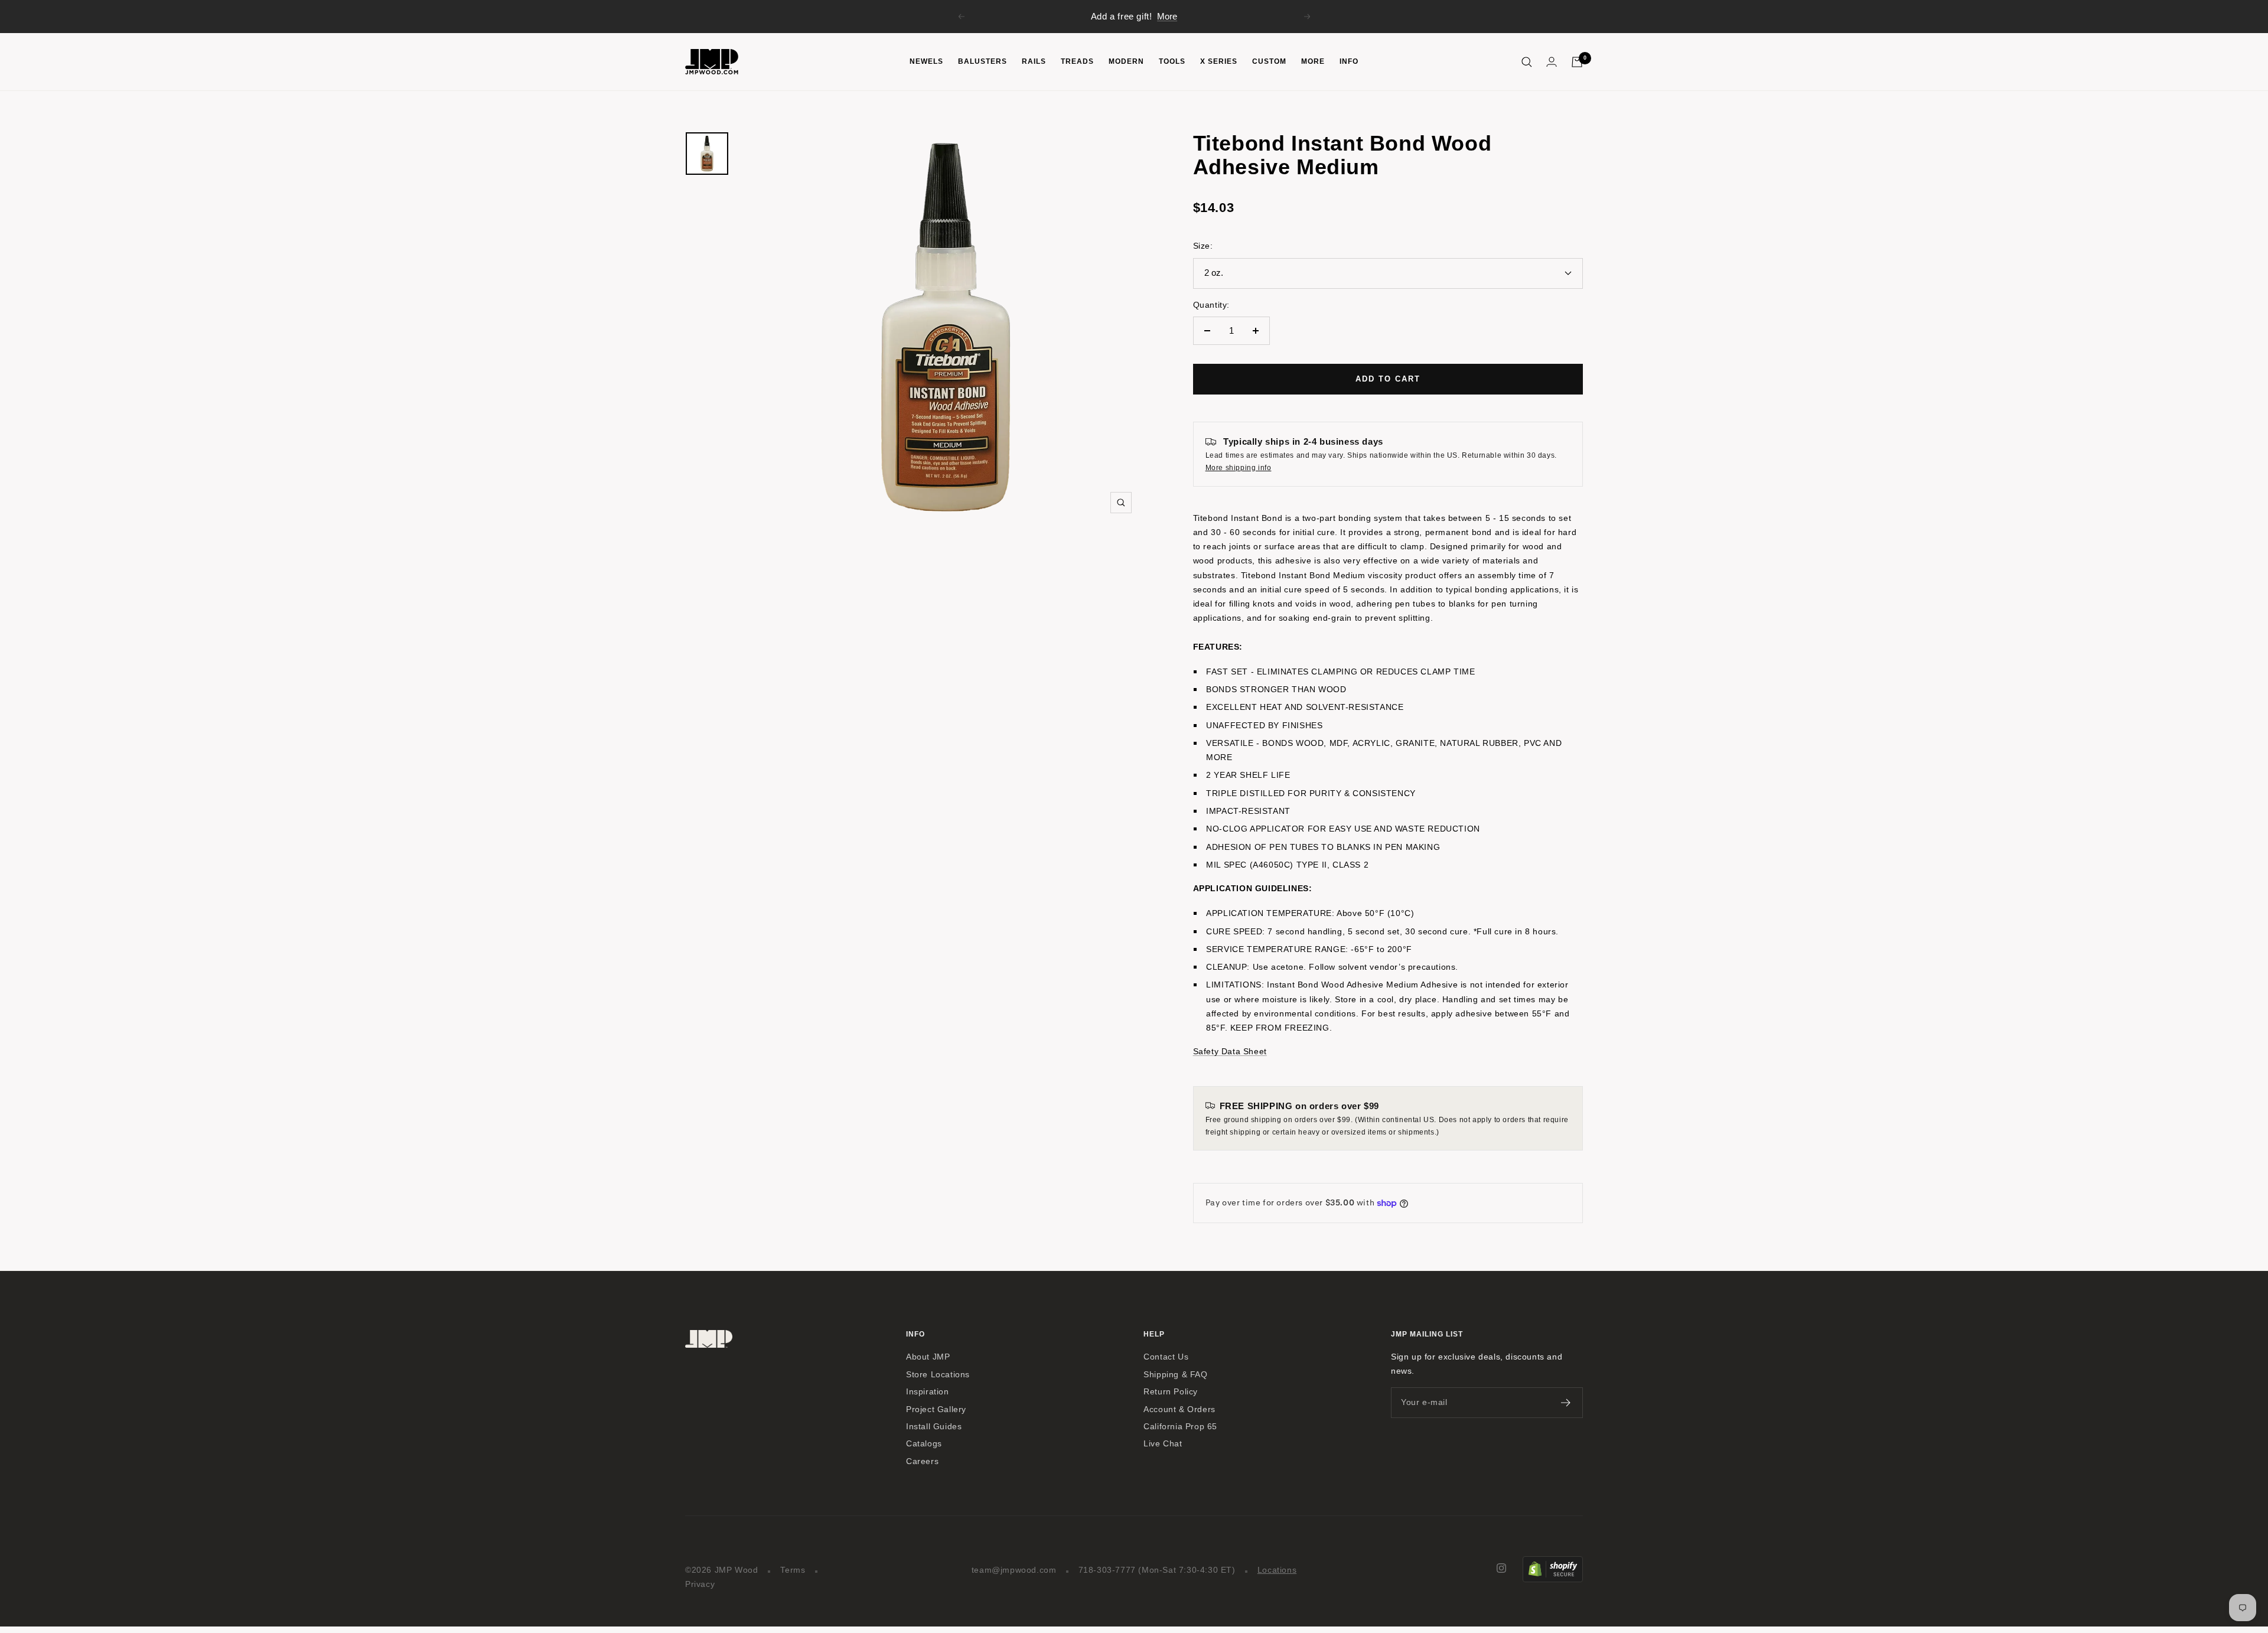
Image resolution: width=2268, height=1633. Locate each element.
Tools (1172, 61)
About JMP (928, 1357)
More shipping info (1239, 468)
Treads (1077, 61)
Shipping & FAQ (1175, 1375)
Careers (922, 1461)
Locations (1277, 1570)
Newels (926, 61)
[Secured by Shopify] (1553, 1563)
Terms (793, 1570)
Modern (1126, 61)
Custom (1269, 61)
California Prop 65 (1180, 1427)
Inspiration (928, 1392)
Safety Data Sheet (1230, 1051)
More (1167, 16)
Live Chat (1163, 1444)
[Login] (1552, 62)
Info (1349, 61)
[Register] (1566, 1403)
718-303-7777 (1107, 1570)
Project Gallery (936, 1409)
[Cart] (1577, 62)
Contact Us (1166, 1357)
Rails (1034, 61)
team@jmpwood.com (1014, 1570)
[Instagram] (1501, 1568)
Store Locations (938, 1375)
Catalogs (924, 1444)
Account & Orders (1179, 1409)
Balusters (983, 61)
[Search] (1527, 62)
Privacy (700, 1584)
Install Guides (934, 1427)
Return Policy (1171, 1392)
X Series (1219, 61)
